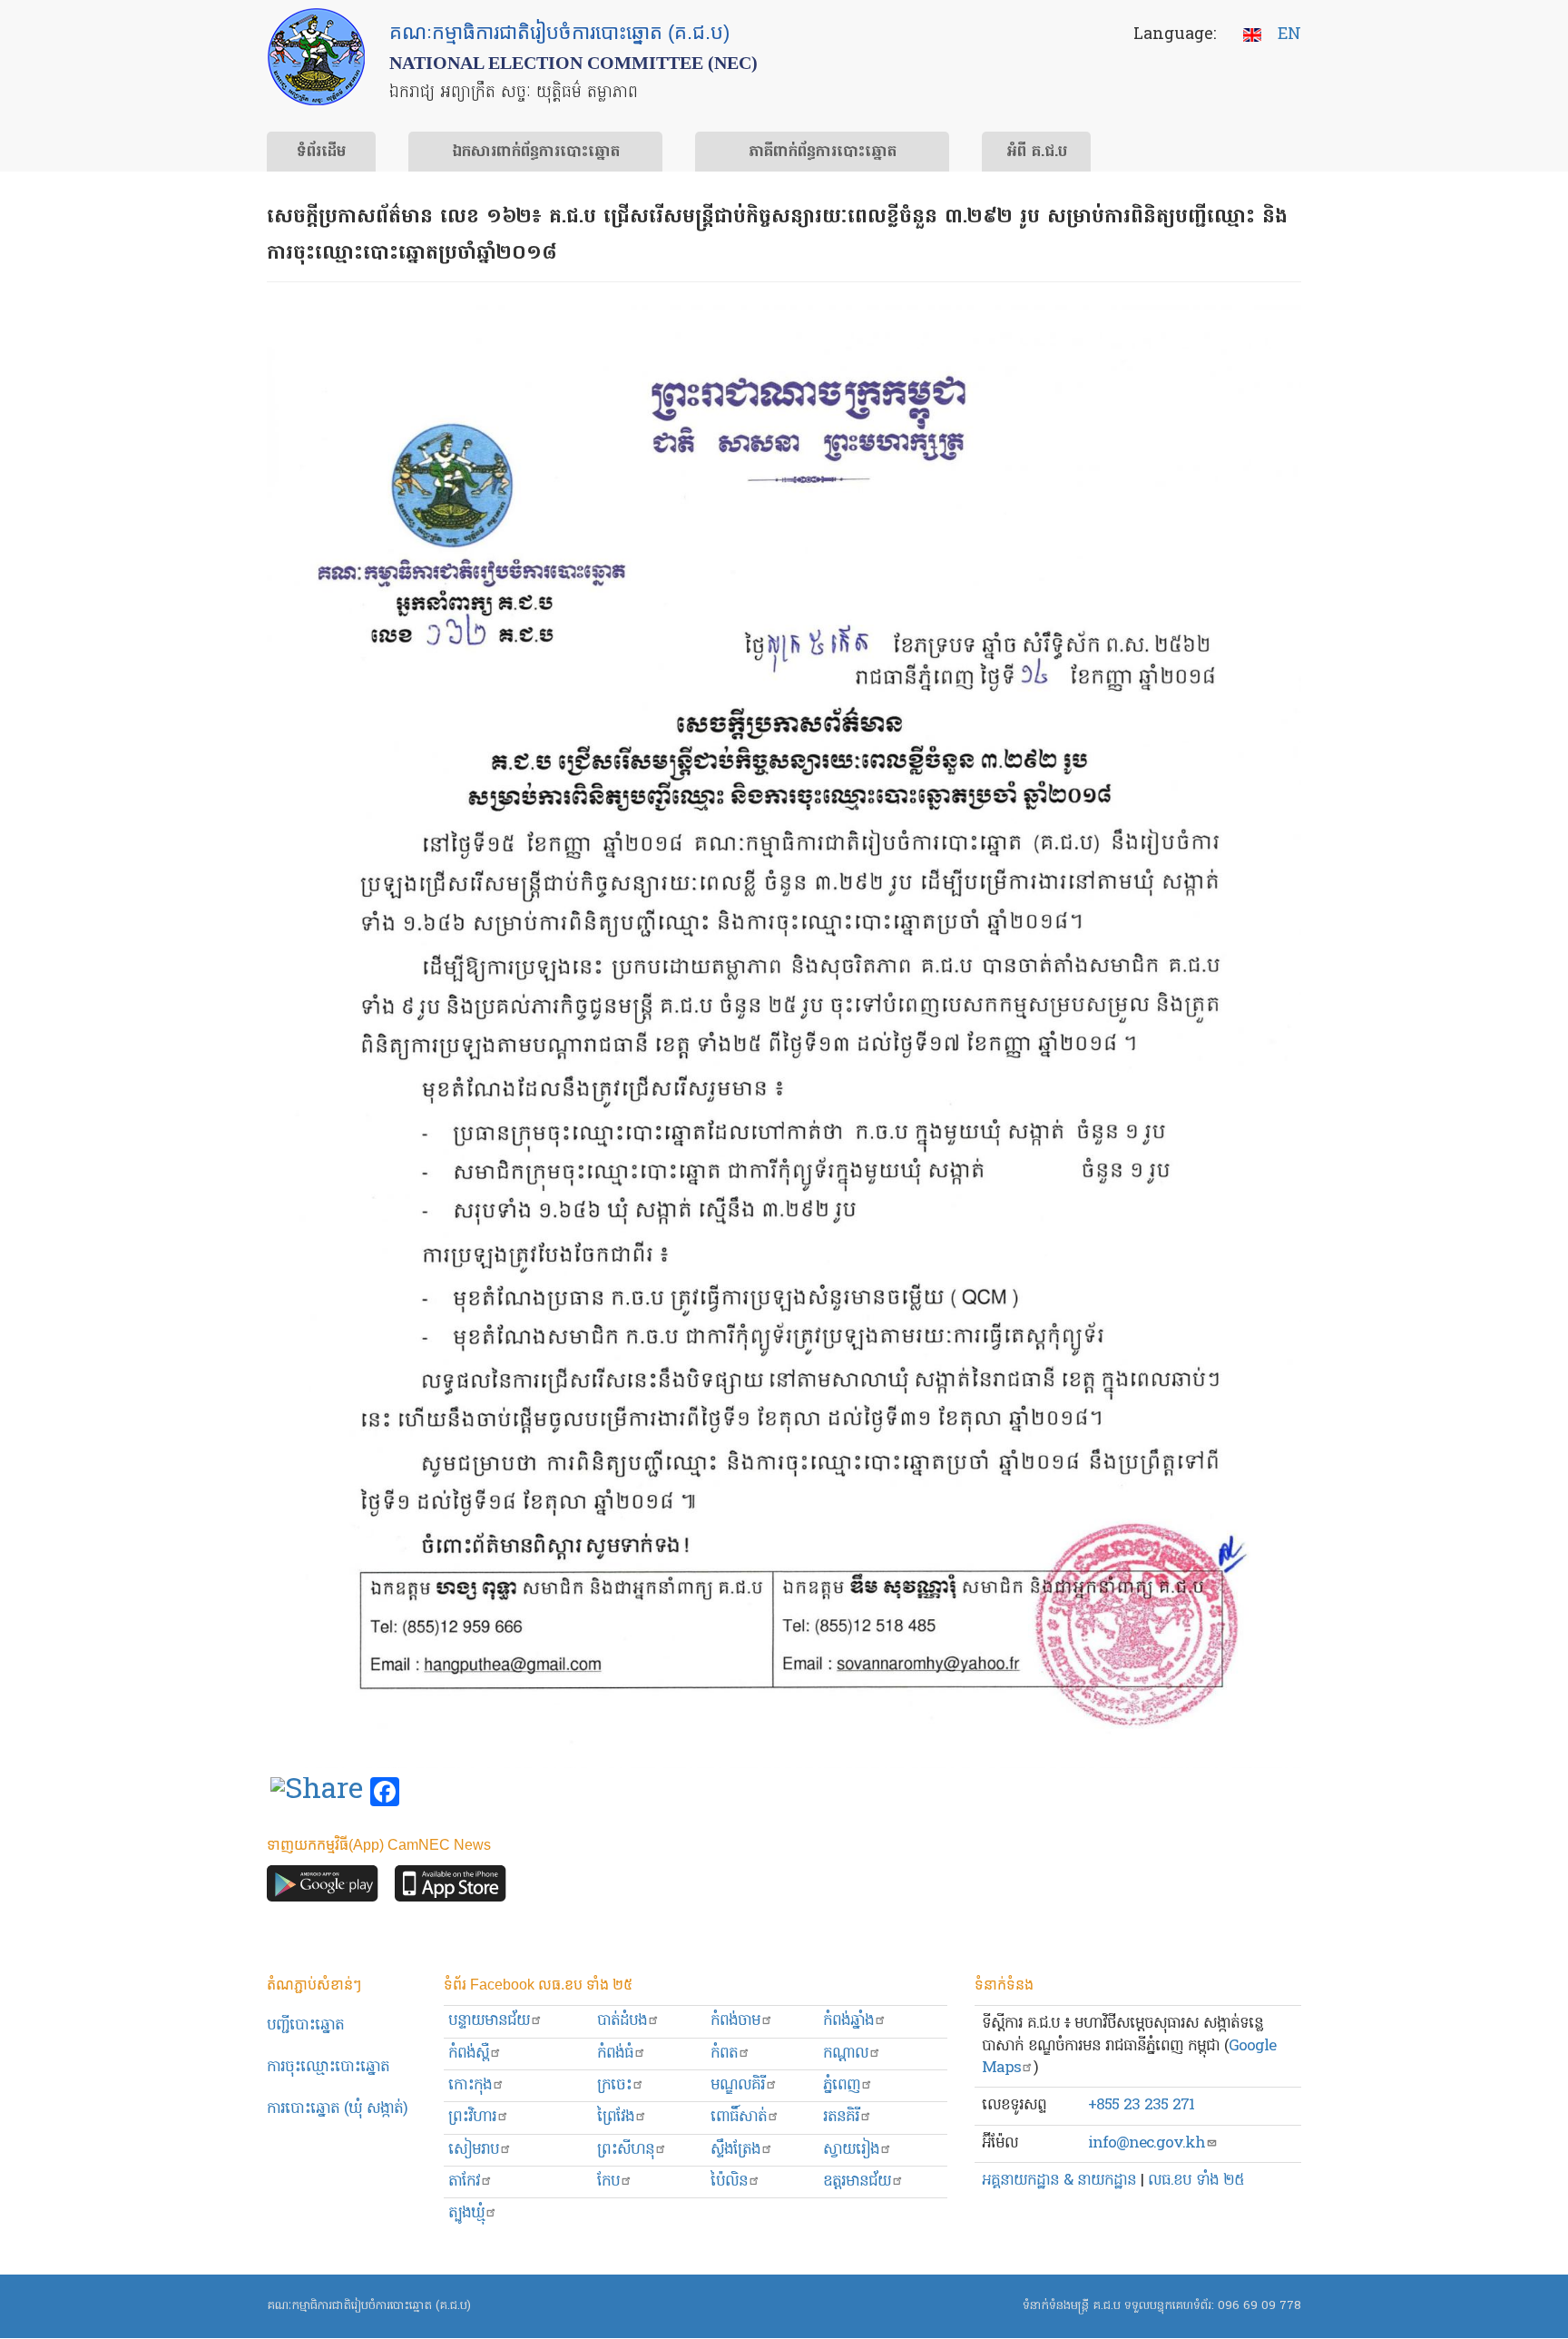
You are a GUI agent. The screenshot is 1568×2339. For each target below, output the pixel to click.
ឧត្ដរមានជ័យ (857, 2182)
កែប (608, 2182)
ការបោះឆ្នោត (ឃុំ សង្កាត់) (337, 2109)
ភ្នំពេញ (842, 2085)
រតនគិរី (841, 2117)
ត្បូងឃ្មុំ (466, 2213)
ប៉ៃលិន (729, 2182)
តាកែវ (464, 2182)
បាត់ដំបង (622, 2021)
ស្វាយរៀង (851, 2150)
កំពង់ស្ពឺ (469, 2054)
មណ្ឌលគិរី (738, 2085)
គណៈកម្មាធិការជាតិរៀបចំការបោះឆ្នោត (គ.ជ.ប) (369, 2306)
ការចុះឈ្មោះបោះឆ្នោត (328, 2067)
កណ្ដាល (846, 2054)
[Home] (316, 57)
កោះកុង (470, 2085)
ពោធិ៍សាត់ (739, 2117)
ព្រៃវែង (616, 2117)
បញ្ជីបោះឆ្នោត (305, 2025)
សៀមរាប (474, 2150)
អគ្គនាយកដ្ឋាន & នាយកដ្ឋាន (1059, 2181)
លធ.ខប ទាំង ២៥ (1196, 2181)
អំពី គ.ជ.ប (1037, 152)
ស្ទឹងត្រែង (735, 2150)
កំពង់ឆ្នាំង (848, 2021)
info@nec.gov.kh (1147, 2143)
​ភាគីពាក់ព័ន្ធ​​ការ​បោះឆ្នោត (823, 152)
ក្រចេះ (614, 2085)
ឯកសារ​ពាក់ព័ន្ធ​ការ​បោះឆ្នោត (536, 152)
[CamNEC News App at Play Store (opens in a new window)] (323, 1888)
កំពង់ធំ (615, 2054)
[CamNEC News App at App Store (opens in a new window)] (451, 1888)
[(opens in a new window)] (317, 1793)
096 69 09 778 (1259, 2306)
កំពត (724, 2054)
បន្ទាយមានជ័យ (489, 2021)
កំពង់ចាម (735, 2021)
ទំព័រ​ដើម (321, 152)
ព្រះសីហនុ (626, 2150)
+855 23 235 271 (1141, 2105)
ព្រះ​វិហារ (472, 2117)
